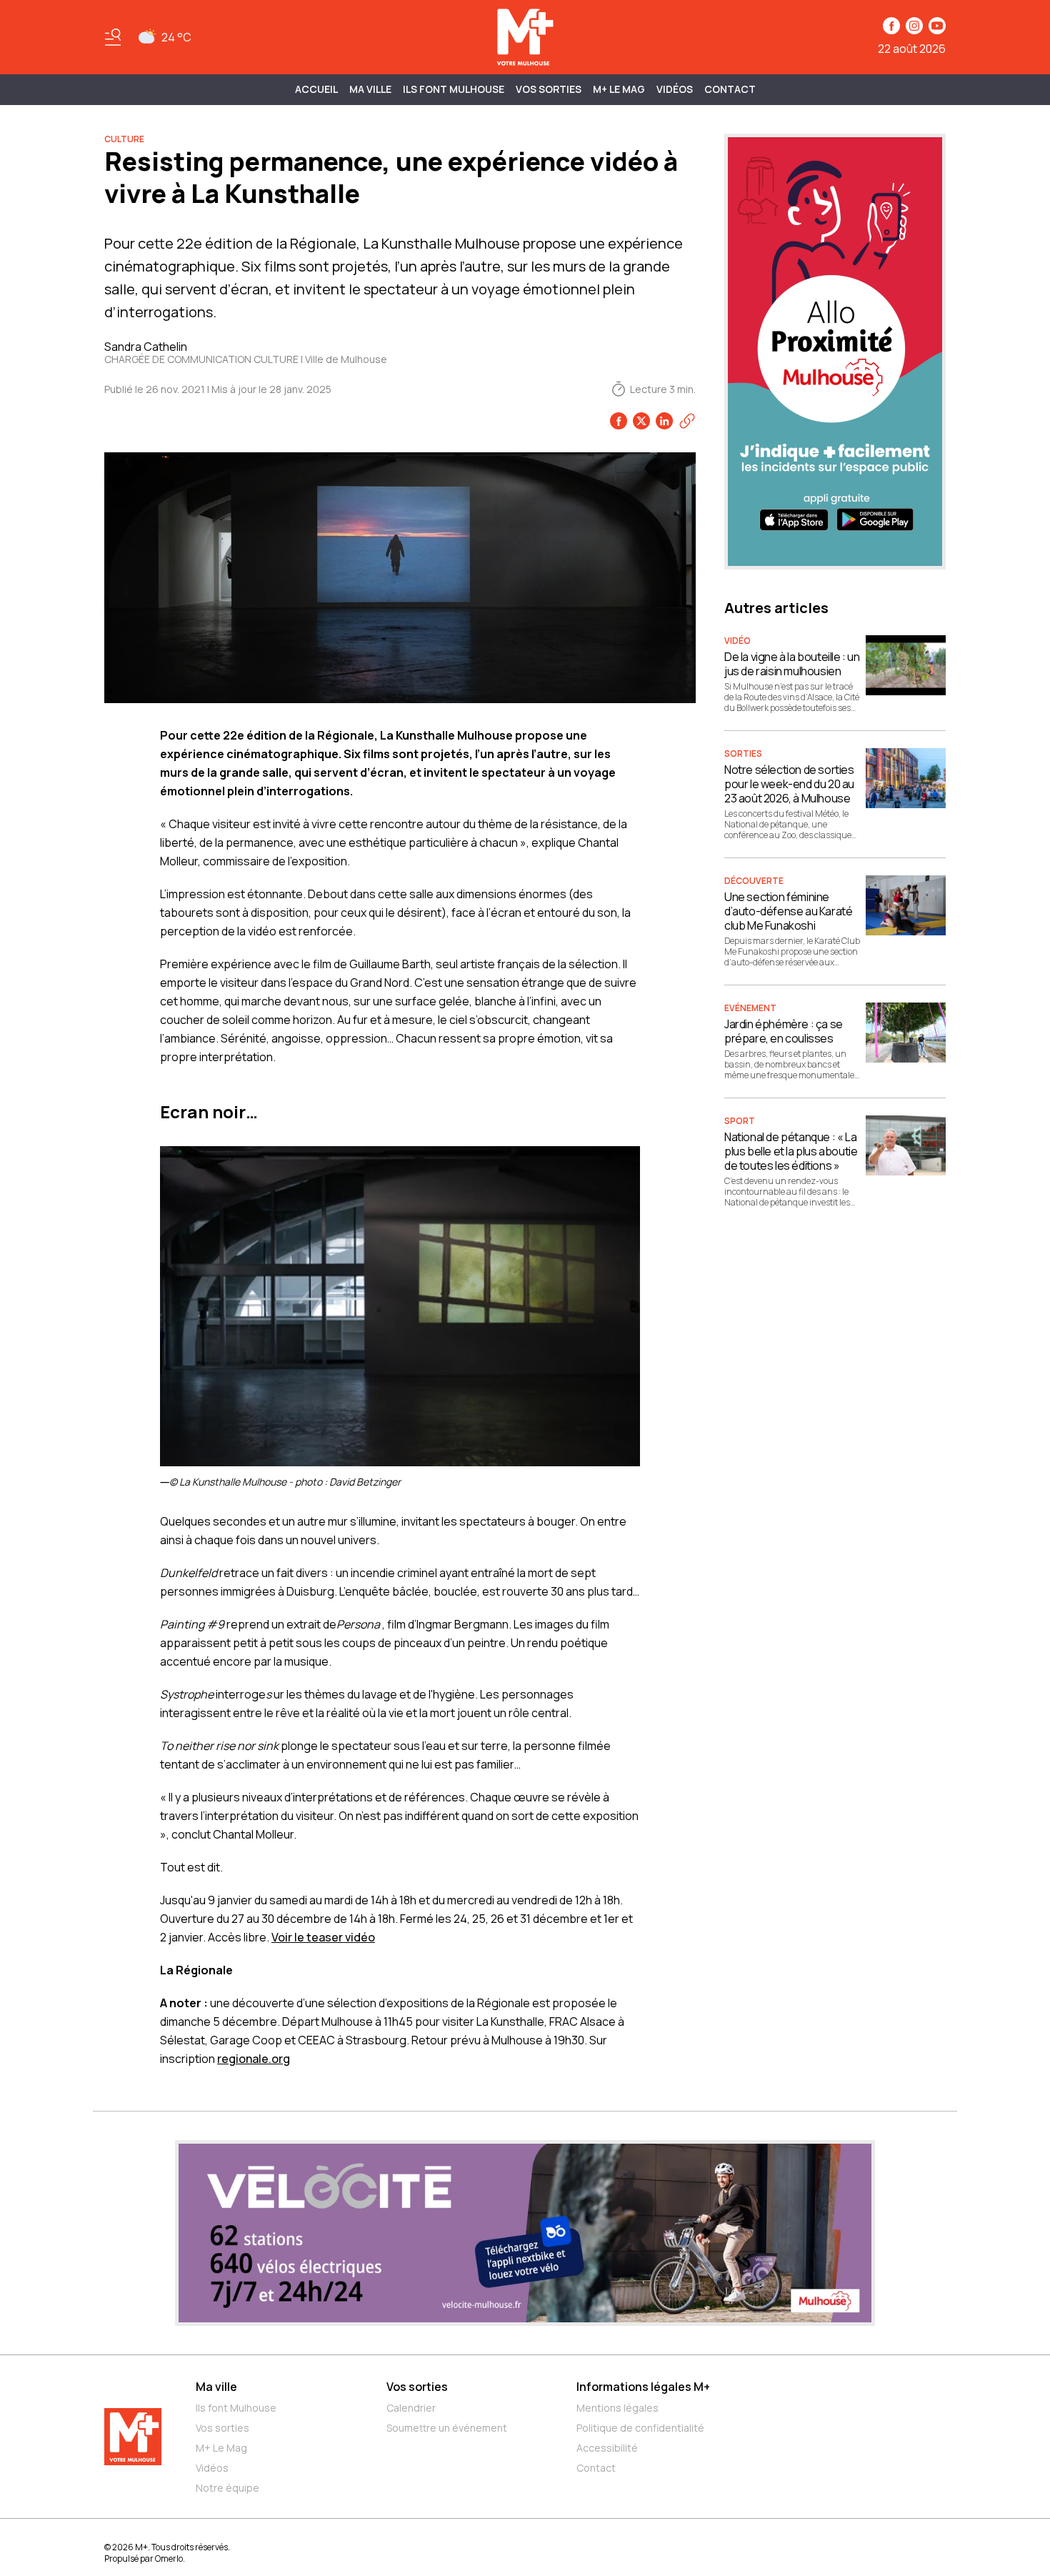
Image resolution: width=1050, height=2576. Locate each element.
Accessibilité (607, 2448)
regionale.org (254, 2059)
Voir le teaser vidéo (323, 1937)
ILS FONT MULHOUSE (454, 89)
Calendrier (411, 2408)
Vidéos (675, 89)
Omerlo (169, 2558)
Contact (730, 89)
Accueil (316, 89)
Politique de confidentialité (640, 2428)
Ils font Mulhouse (236, 2408)
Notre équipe (227, 2488)
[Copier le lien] (687, 421)
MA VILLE (370, 89)
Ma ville (216, 2387)
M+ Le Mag (619, 89)
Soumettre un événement (447, 2428)
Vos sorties (549, 89)
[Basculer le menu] (113, 37)
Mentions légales (617, 2408)
